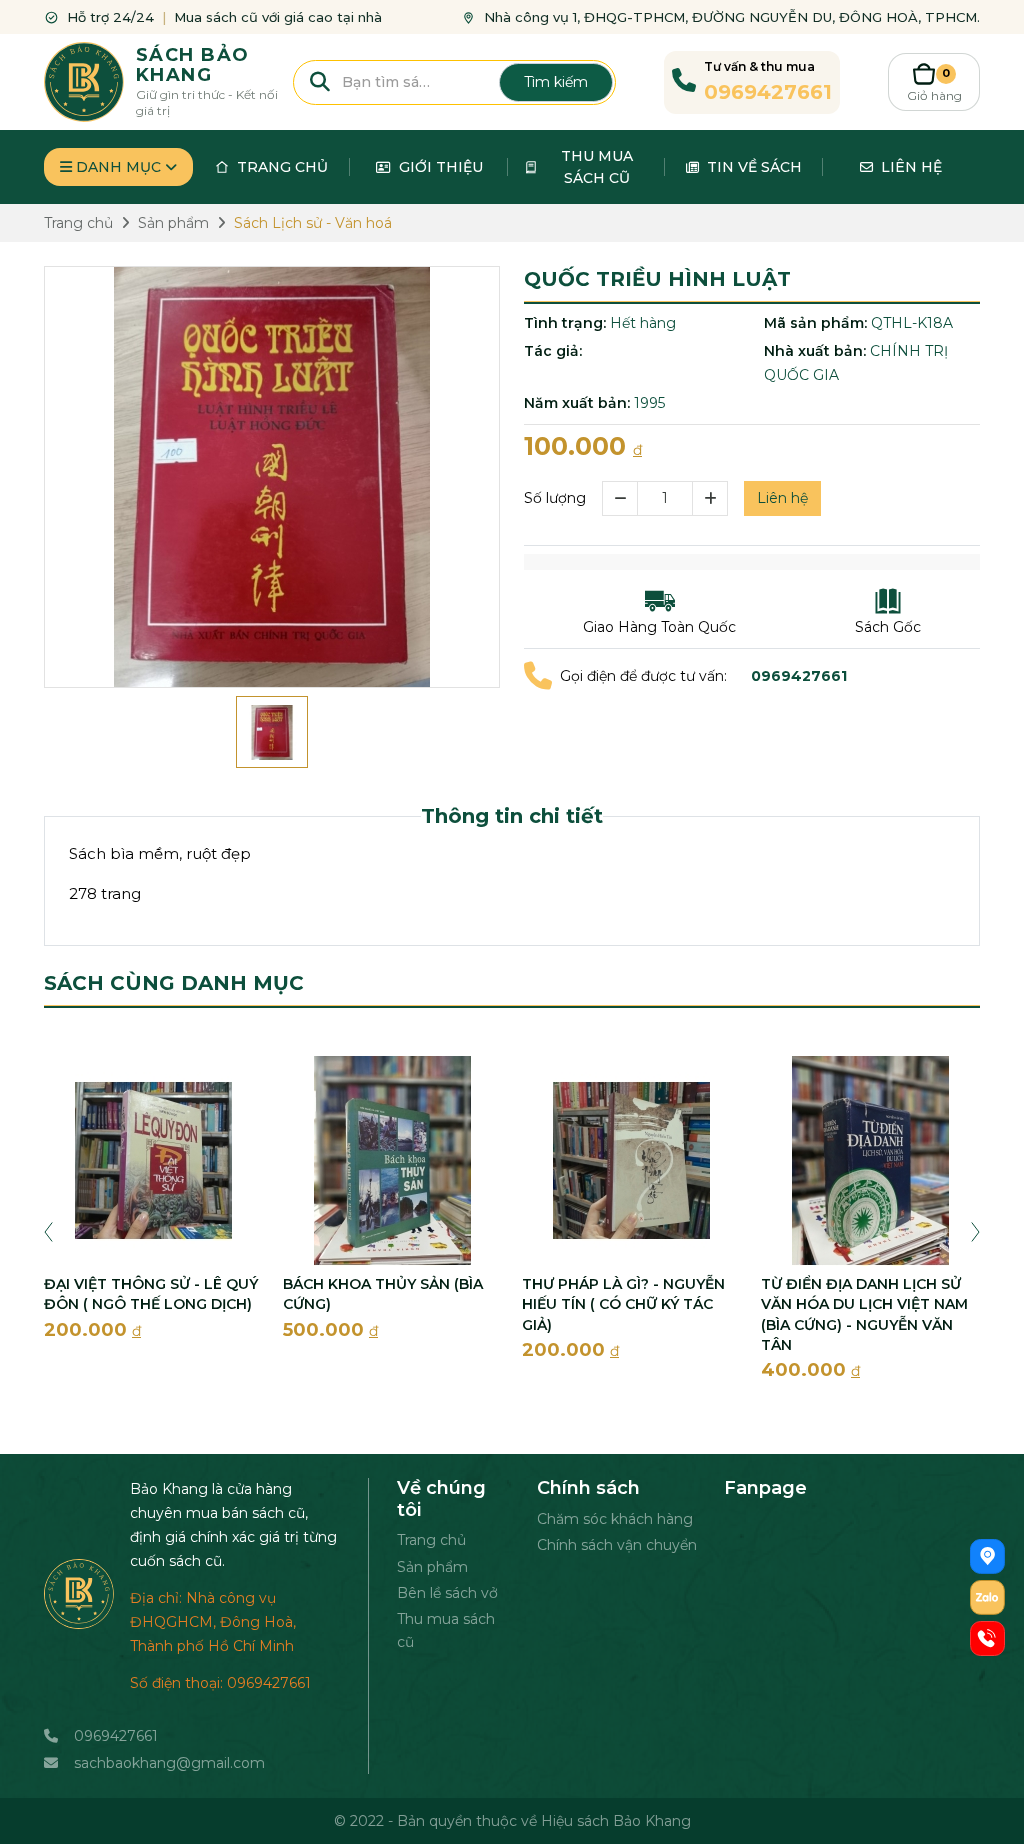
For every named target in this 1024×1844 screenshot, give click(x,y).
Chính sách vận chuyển (617, 1545)
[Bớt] (619, 498)
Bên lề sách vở (447, 1593)
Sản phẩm (432, 1567)
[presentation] (48, 1231)
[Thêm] (710, 498)
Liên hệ (782, 498)
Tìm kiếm (556, 82)
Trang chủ (431, 1540)
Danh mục (118, 167)
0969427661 (116, 1736)
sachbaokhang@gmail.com (169, 1763)
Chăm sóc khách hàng (615, 1519)
